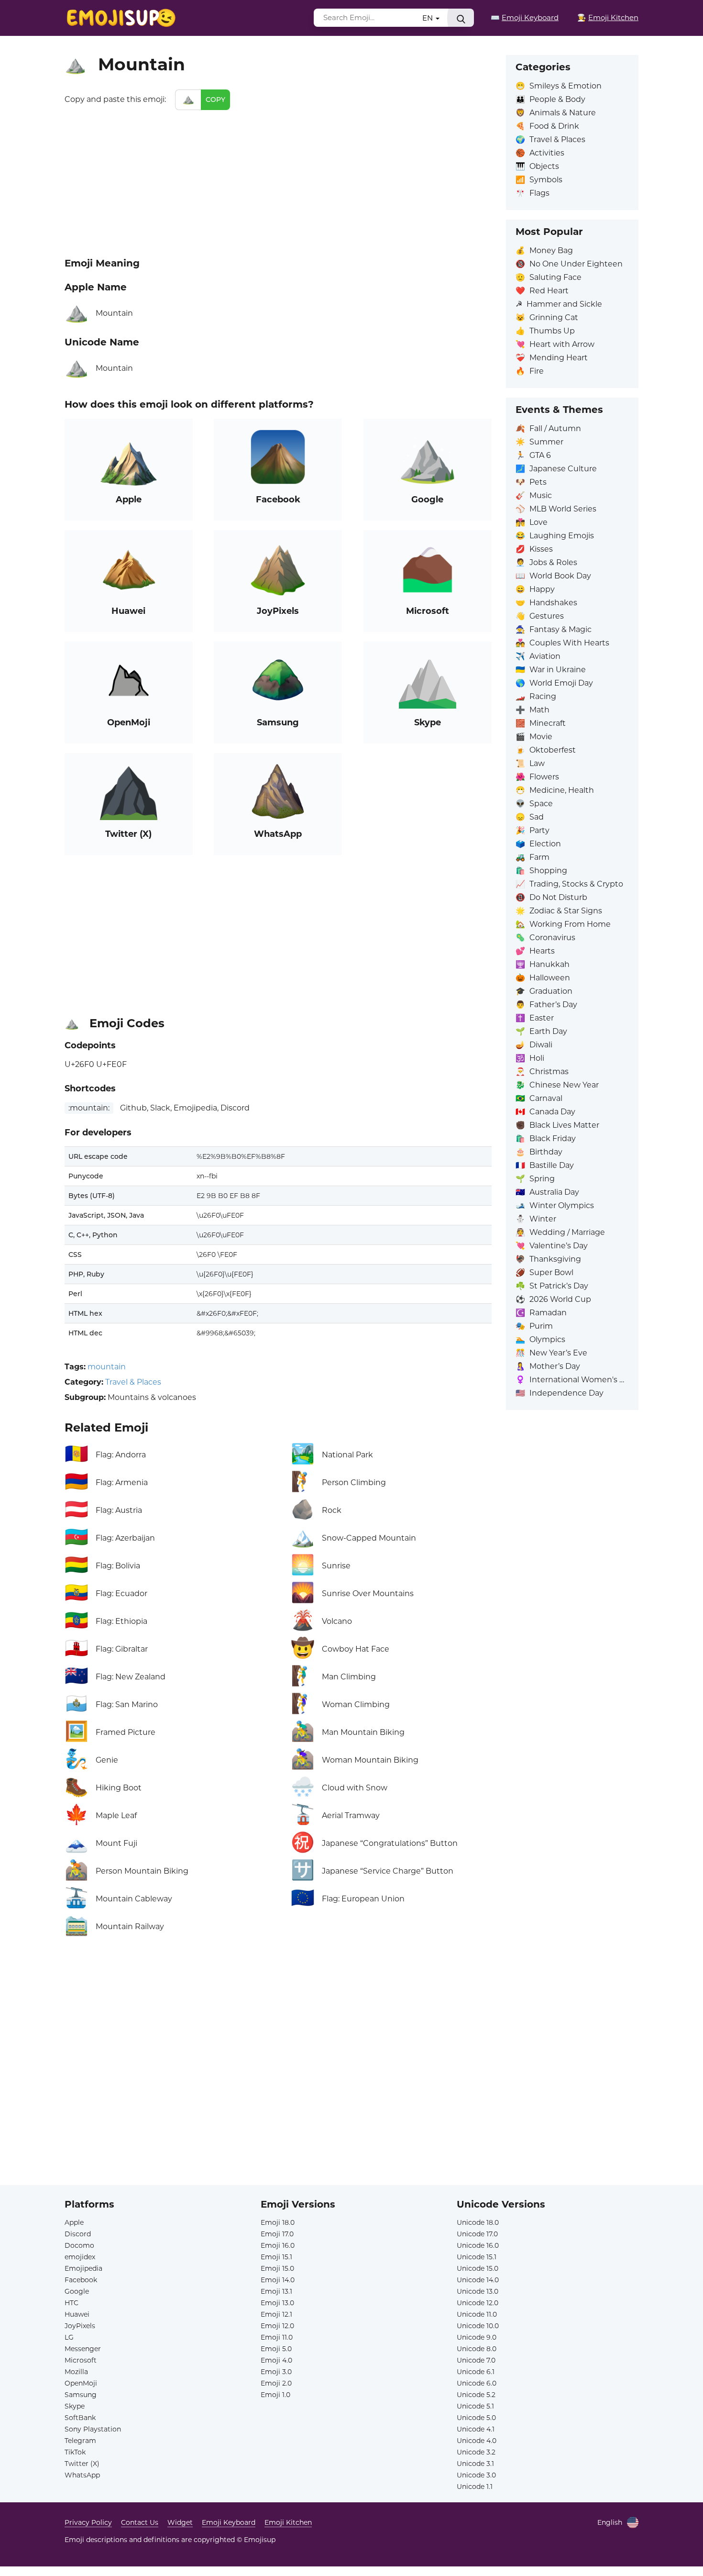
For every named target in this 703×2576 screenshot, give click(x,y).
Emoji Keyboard (229, 2522)
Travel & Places (133, 1382)
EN (428, 18)
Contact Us (140, 2522)
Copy (215, 100)
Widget (180, 2522)
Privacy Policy (88, 2522)
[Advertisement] (278, 182)
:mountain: (89, 1108)
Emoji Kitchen (288, 2522)
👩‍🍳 (608, 17)
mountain (107, 1367)
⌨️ (525, 17)
